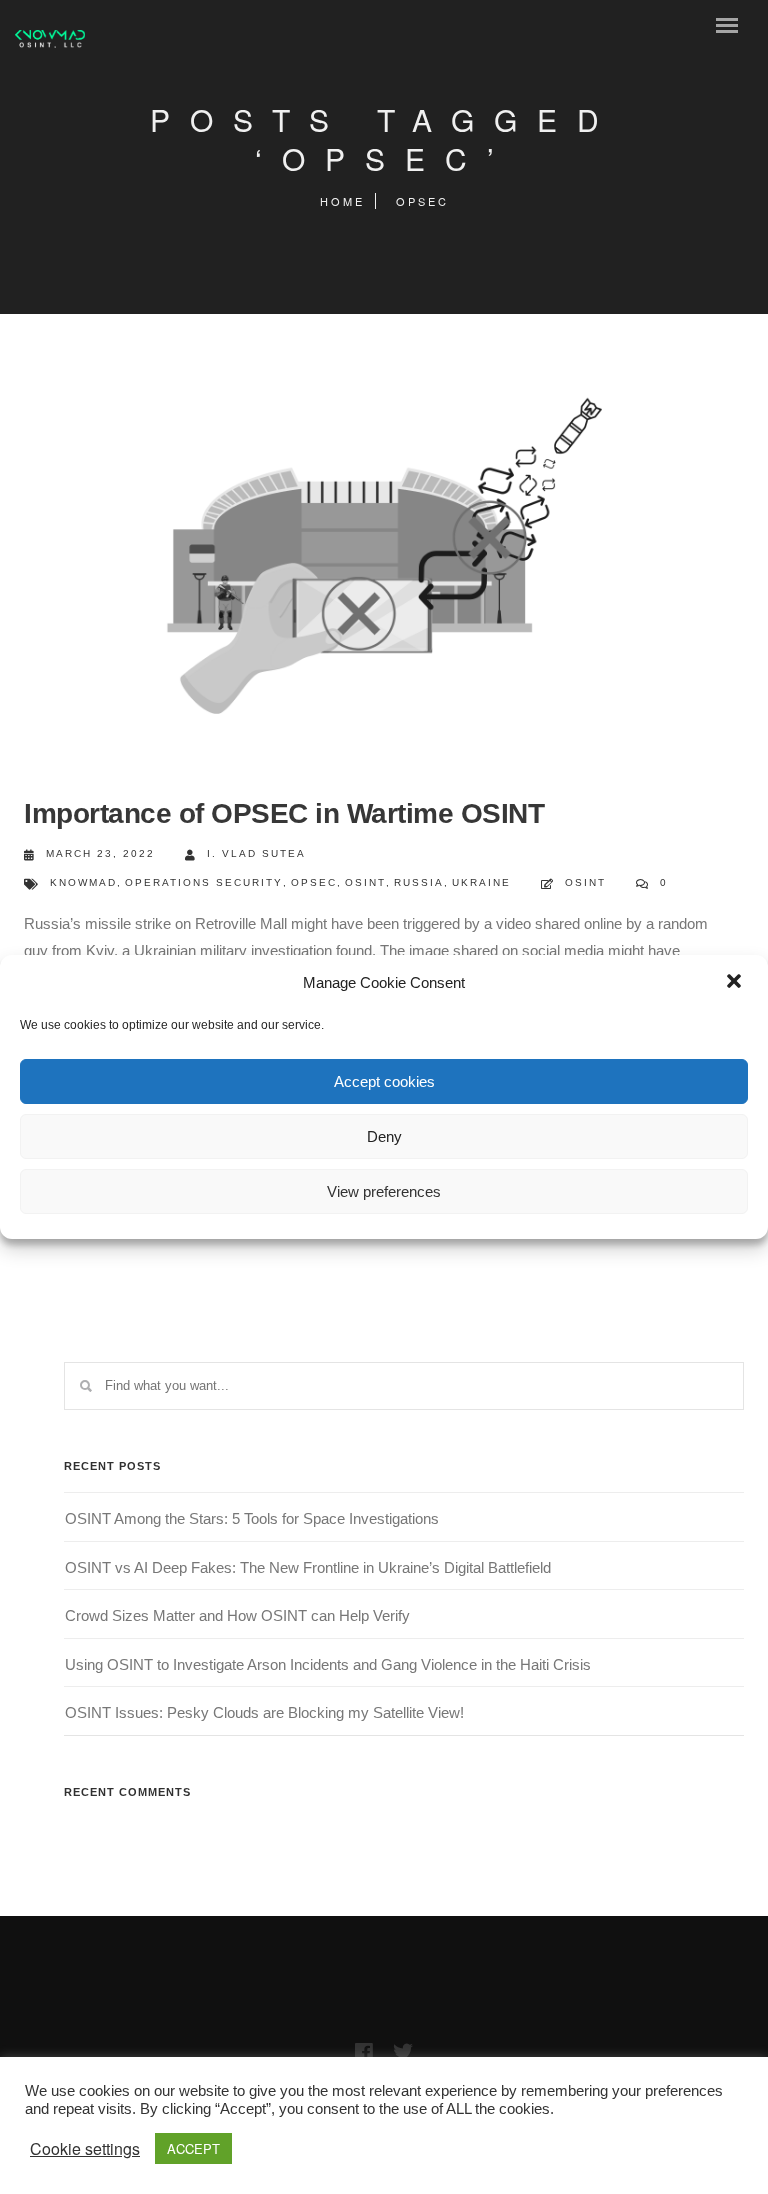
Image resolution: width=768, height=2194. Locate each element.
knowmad (83, 882)
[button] (736, 983)
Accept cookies (384, 1081)
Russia (419, 882)
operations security (204, 882)
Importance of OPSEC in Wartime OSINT (284, 813)
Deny (384, 1136)
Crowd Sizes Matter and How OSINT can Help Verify (237, 1615)
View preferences (384, 1191)
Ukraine (481, 882)
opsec (314, 882)
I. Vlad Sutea (256, 853)
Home (342, 201)
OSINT (365, 882)
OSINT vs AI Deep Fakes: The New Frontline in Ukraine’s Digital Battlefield (308, 1567)
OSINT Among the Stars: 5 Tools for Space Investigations (252, 1518)
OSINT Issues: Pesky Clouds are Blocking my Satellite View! (264, 1712)
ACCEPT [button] (193, 2148)
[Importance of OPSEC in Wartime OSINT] (374, 557)
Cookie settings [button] (85, 2148)
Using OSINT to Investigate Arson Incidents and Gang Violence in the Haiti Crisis (328, 1664)
